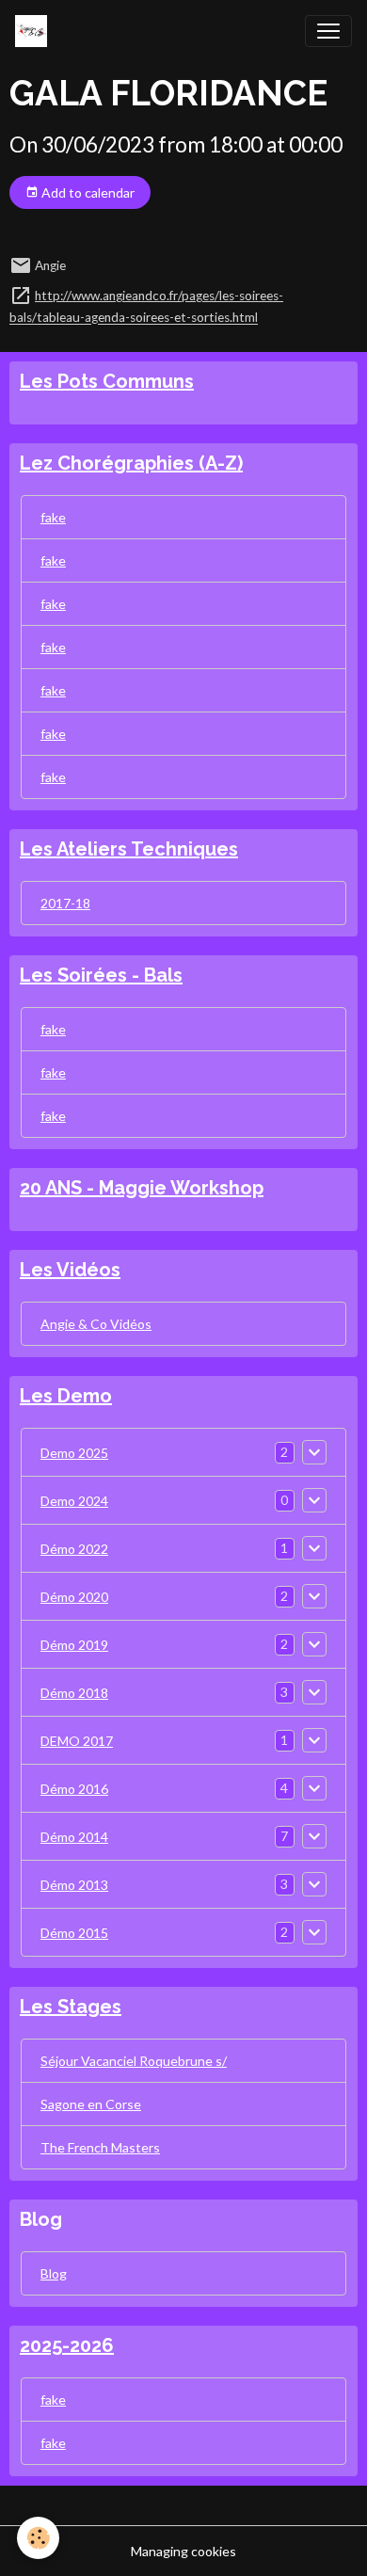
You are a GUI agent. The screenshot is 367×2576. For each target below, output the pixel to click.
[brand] (35, 31)
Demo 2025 (74, 1453)
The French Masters (100, 2147)
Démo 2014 (74, 1837)
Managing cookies (183, 2551)
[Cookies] (38, 2538)
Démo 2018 (74, 1693)
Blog (54, 2273)
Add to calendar (87, 192)
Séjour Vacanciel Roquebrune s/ (134, 2061)
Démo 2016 (74, 1789)
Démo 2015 (74, 1933)
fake (53, 517)
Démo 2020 (74, 1597)
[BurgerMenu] (328, 31)
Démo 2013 (74, 1885)
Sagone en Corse (91, 2104)
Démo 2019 (74, 1645)
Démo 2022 (74, 1549)
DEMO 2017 (77, 1741)
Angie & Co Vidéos (96, 1324)
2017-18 (65, 903)
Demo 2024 (74, 1501)
